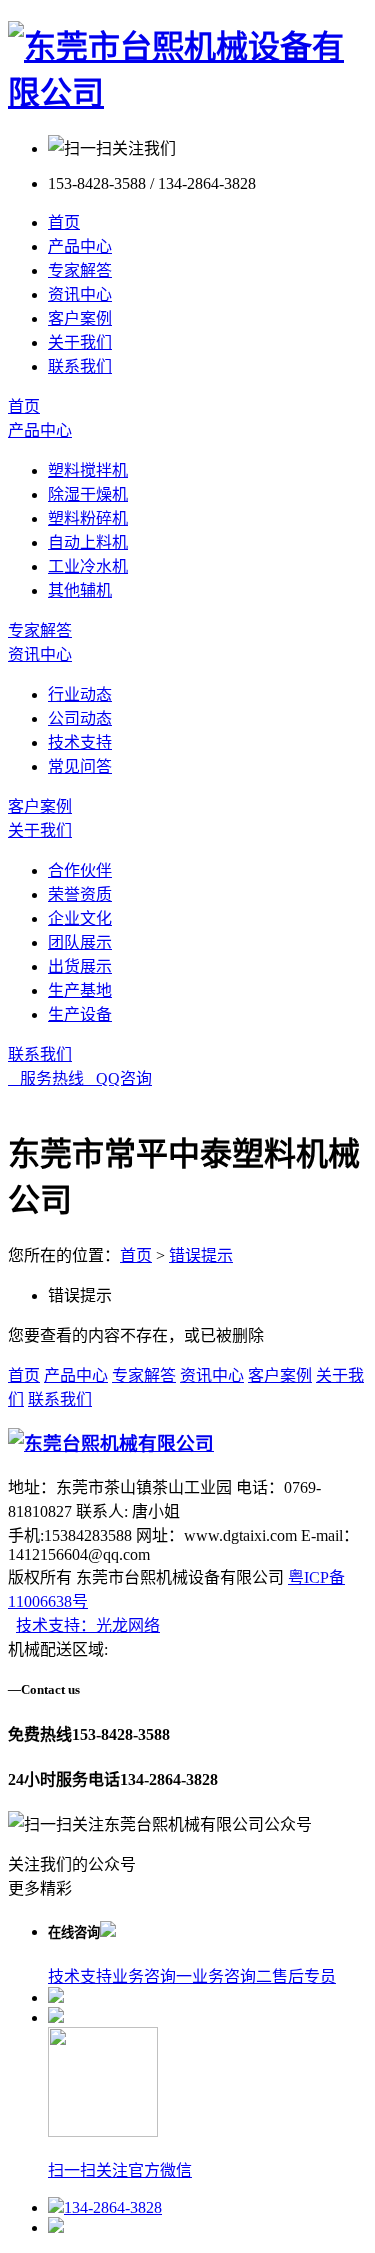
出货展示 (80, 966)
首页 (64, 222)
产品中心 (80, 246)
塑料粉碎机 (88, 518)
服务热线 (46, 1078)
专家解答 (80, 270)
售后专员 (304, 1976)
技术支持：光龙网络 (88, 1625)
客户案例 (80, 318)
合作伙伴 (80, 870)
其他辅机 (80, 590)
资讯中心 (80, 294)
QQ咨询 (118, 1078)
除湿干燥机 (88, 494)
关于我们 (80, 342)
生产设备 (80, 1014)
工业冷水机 (88, 566)
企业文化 (80, 918)
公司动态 (80, 718)
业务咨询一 (152, 1976)
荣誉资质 (80, 894)
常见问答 (80, 766)
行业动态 (80, 694)
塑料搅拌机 (88, 470)
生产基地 (80, 990)
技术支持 (80, 742)
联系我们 (80, 366)
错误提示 (201, 1255)
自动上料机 (88, 542)
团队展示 (80, 942)
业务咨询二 (232, 1976)
